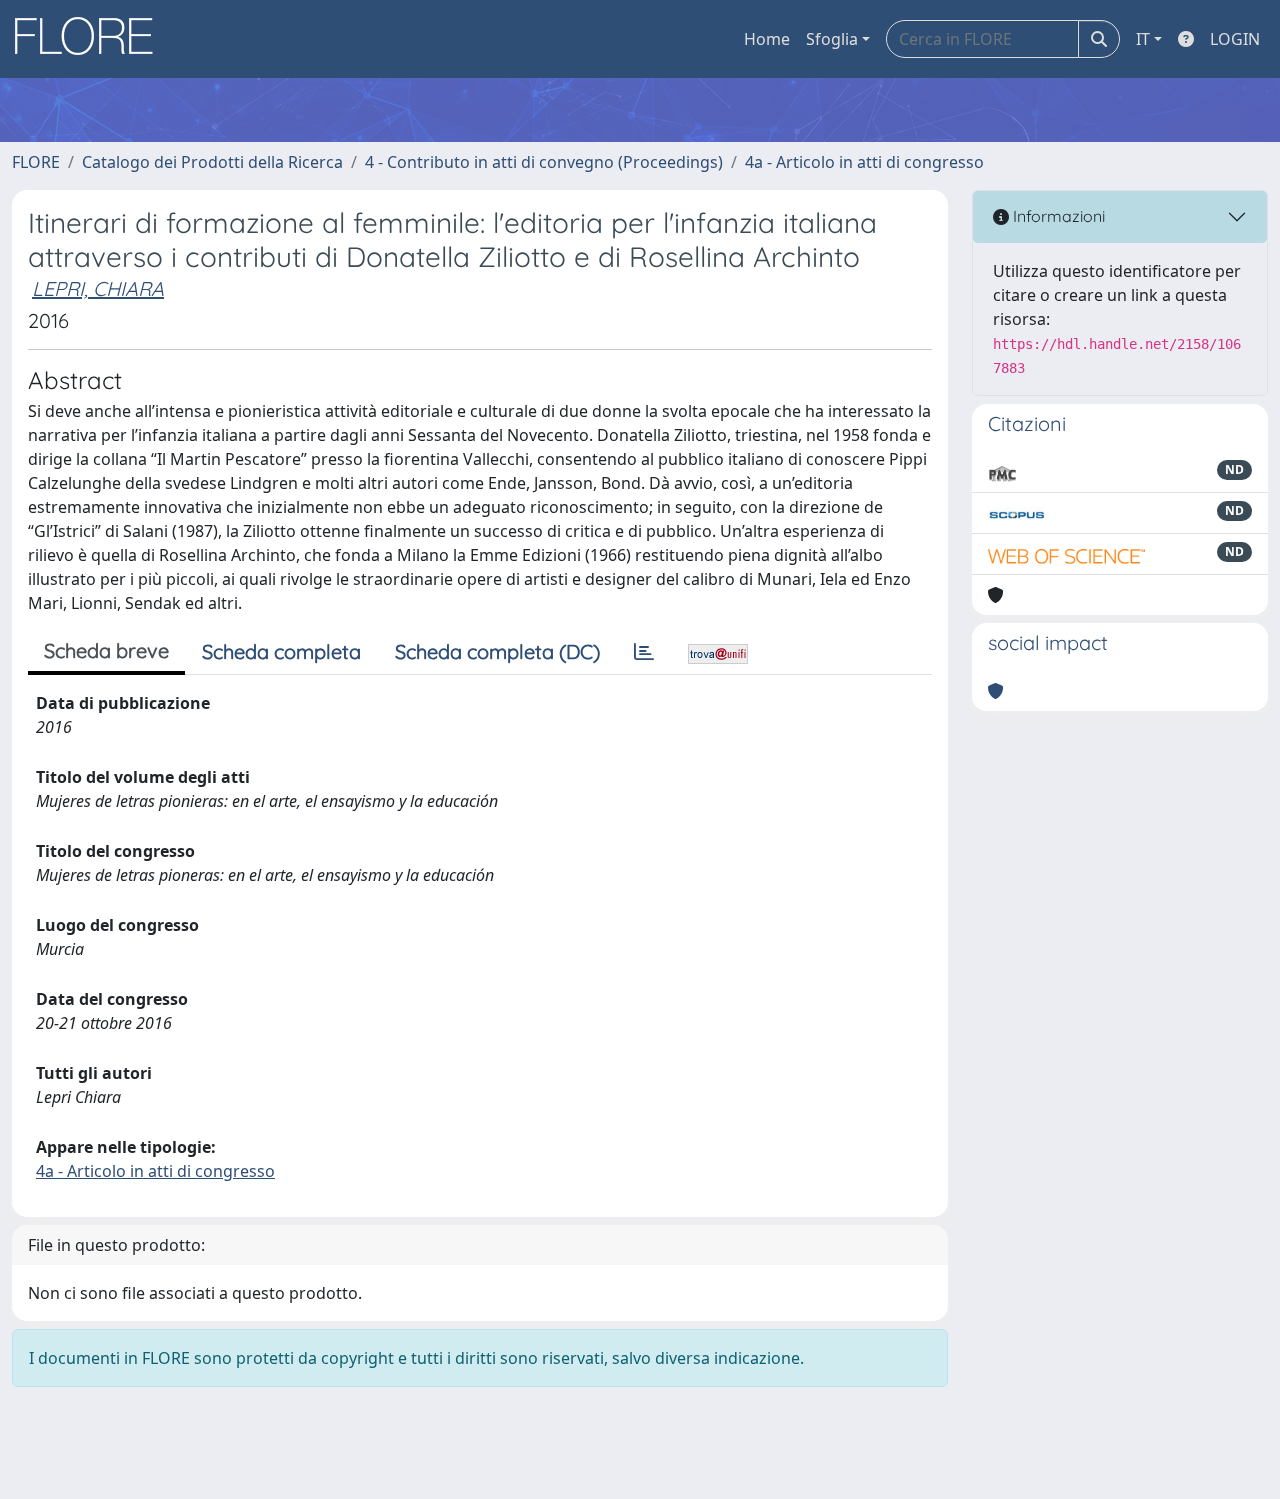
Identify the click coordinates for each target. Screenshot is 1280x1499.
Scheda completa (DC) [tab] (497, 651)
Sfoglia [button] (832, 39)
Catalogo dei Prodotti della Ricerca (212, 162)
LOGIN (1235, 39)
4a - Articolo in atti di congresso (864, 162)
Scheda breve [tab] (106, 650)
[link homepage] (91, 39)
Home (767, 39)
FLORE (36, 162)
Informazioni (1057, 216)
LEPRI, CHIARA (98, 288)
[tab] (644, 652)
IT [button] (1143, 39)
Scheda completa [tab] (281, 651)
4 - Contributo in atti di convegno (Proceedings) (544, 162)
